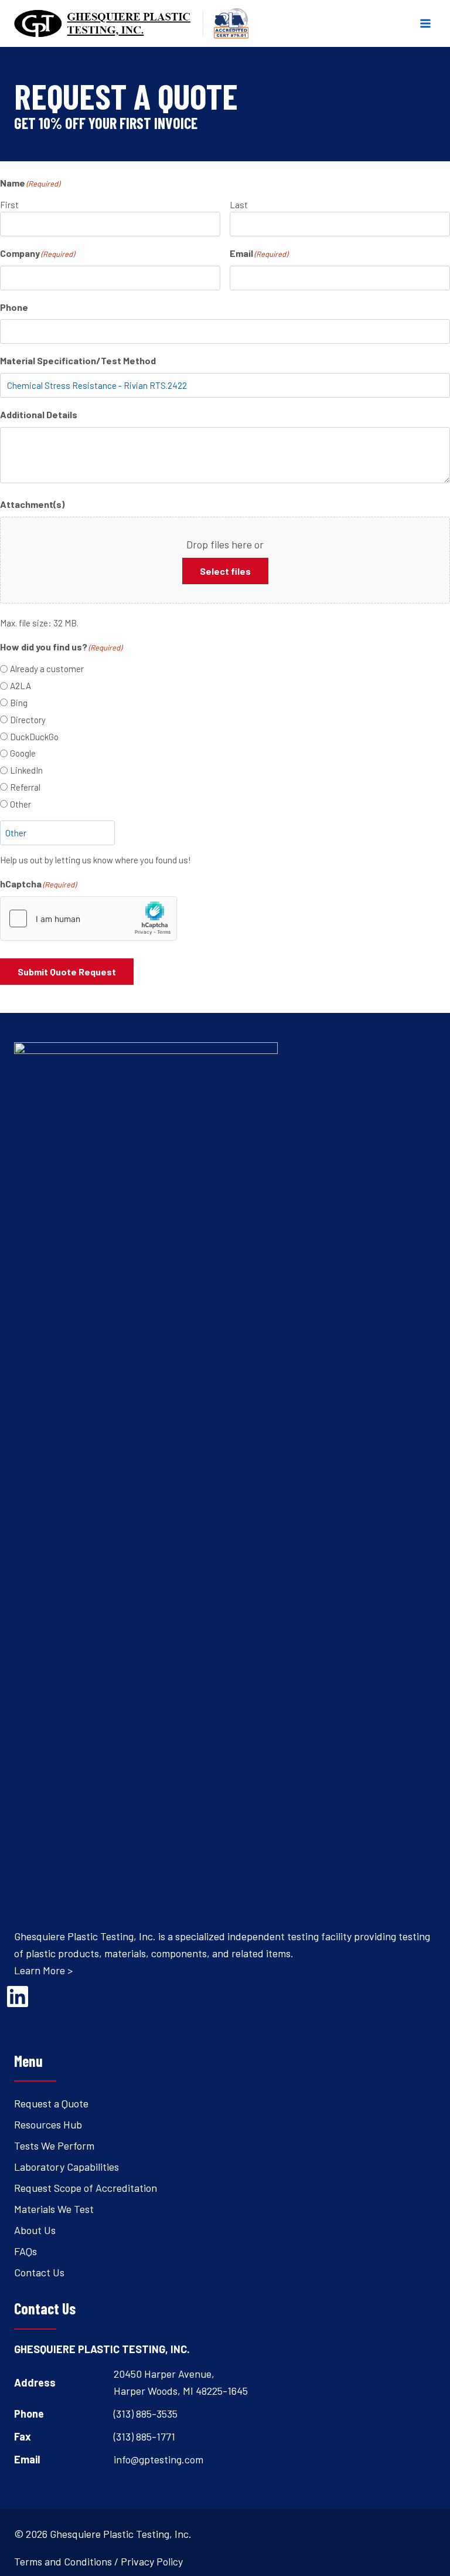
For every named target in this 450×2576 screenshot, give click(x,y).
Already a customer (47, 669)
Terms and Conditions (63, 2561)
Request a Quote (51, 2103)
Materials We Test (54, 2209)
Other (21, 804)
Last (239, 205)
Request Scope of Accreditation (86, 2188)
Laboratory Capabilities (67, 2167)
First (9, 205)
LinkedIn (26, 770)
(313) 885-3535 (146, 2414)
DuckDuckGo (34, 737)
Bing (19, 703)
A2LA (21, 686)
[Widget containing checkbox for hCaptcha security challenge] (88, 918)
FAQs (25, 2251)
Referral (25, 787)
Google (23, 753)
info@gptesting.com (158, 2459)
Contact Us (39, 2272)
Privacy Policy (152, 2561)
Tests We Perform (54, 2145)
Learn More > (43, 1970)
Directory (28, 720)
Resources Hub (48, 2124)
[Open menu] (425, 23)
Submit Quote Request (67, 972)
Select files (225, 571)
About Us (35, 2230)
